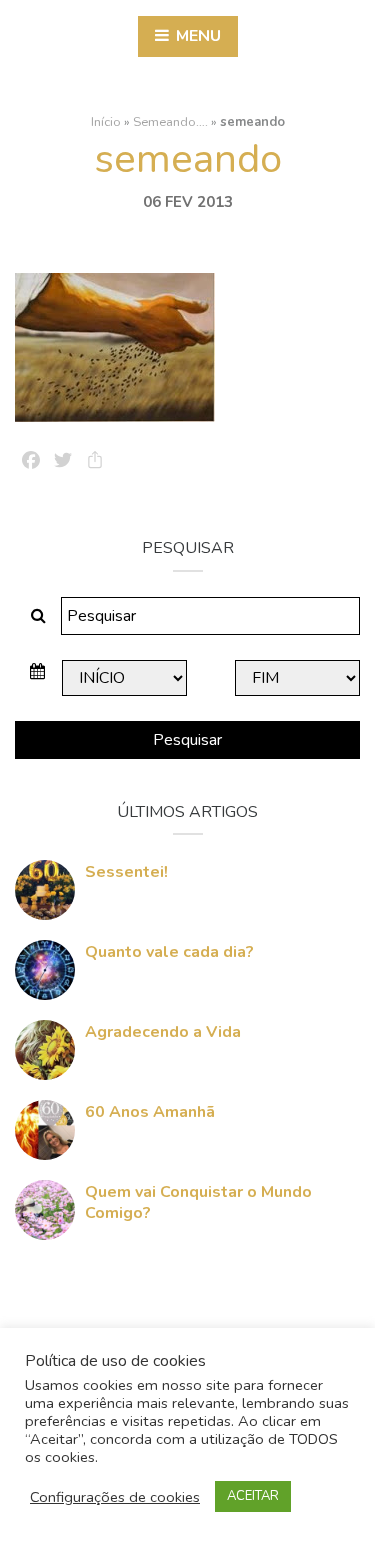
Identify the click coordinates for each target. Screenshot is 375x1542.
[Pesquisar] (38, 616)
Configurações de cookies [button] (115, 1497)
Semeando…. (170, 122)
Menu (196, 36)
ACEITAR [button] (253, 1496)
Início (106, 122)
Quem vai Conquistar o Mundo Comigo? (198, 1202)
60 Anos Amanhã (150, 1112)
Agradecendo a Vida (163, 1032)
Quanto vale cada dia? (169, 952)
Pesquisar (187, 740)
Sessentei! (126, 872)
